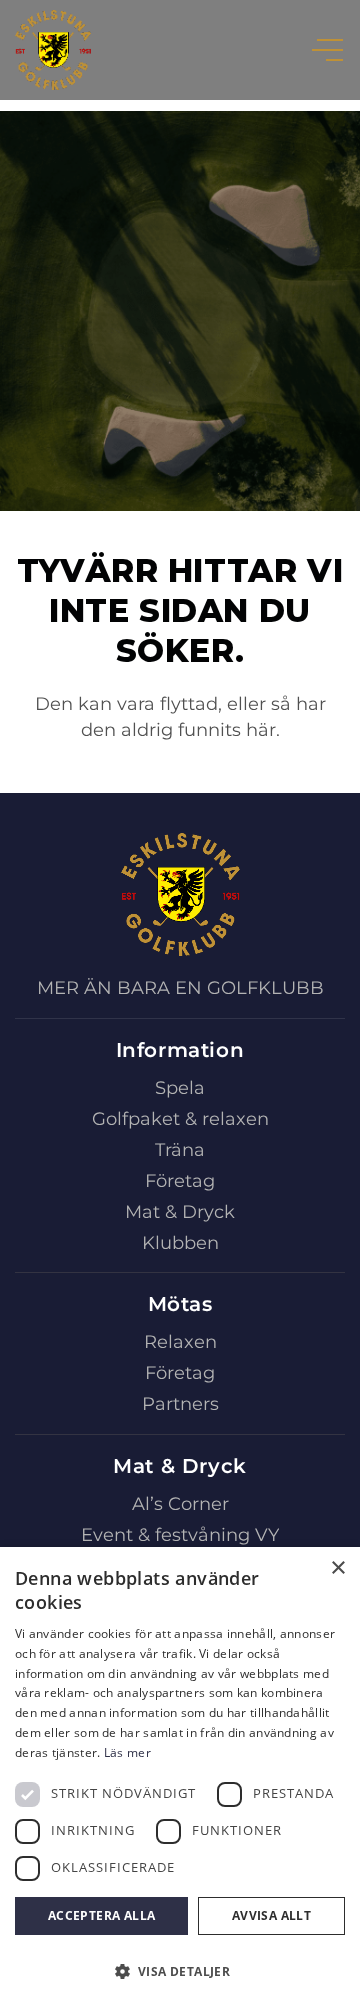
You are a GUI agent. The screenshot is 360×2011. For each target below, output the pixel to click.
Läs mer (127, 1752)
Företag (180, 1181)
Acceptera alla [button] (102, 1915)
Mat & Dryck (180, 1212)
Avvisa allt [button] (271, 1915)
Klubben (180, 1243)
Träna (180, 1150)
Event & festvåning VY (180, 1535)
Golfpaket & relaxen (180, 1119)
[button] (180, 1972)
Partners (180, 1404)
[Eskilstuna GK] (53, 50)
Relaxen (180, 1342)
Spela (180, 1088)
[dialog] (180, 1779)
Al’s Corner (180, 1504)
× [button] (337, 1568)
